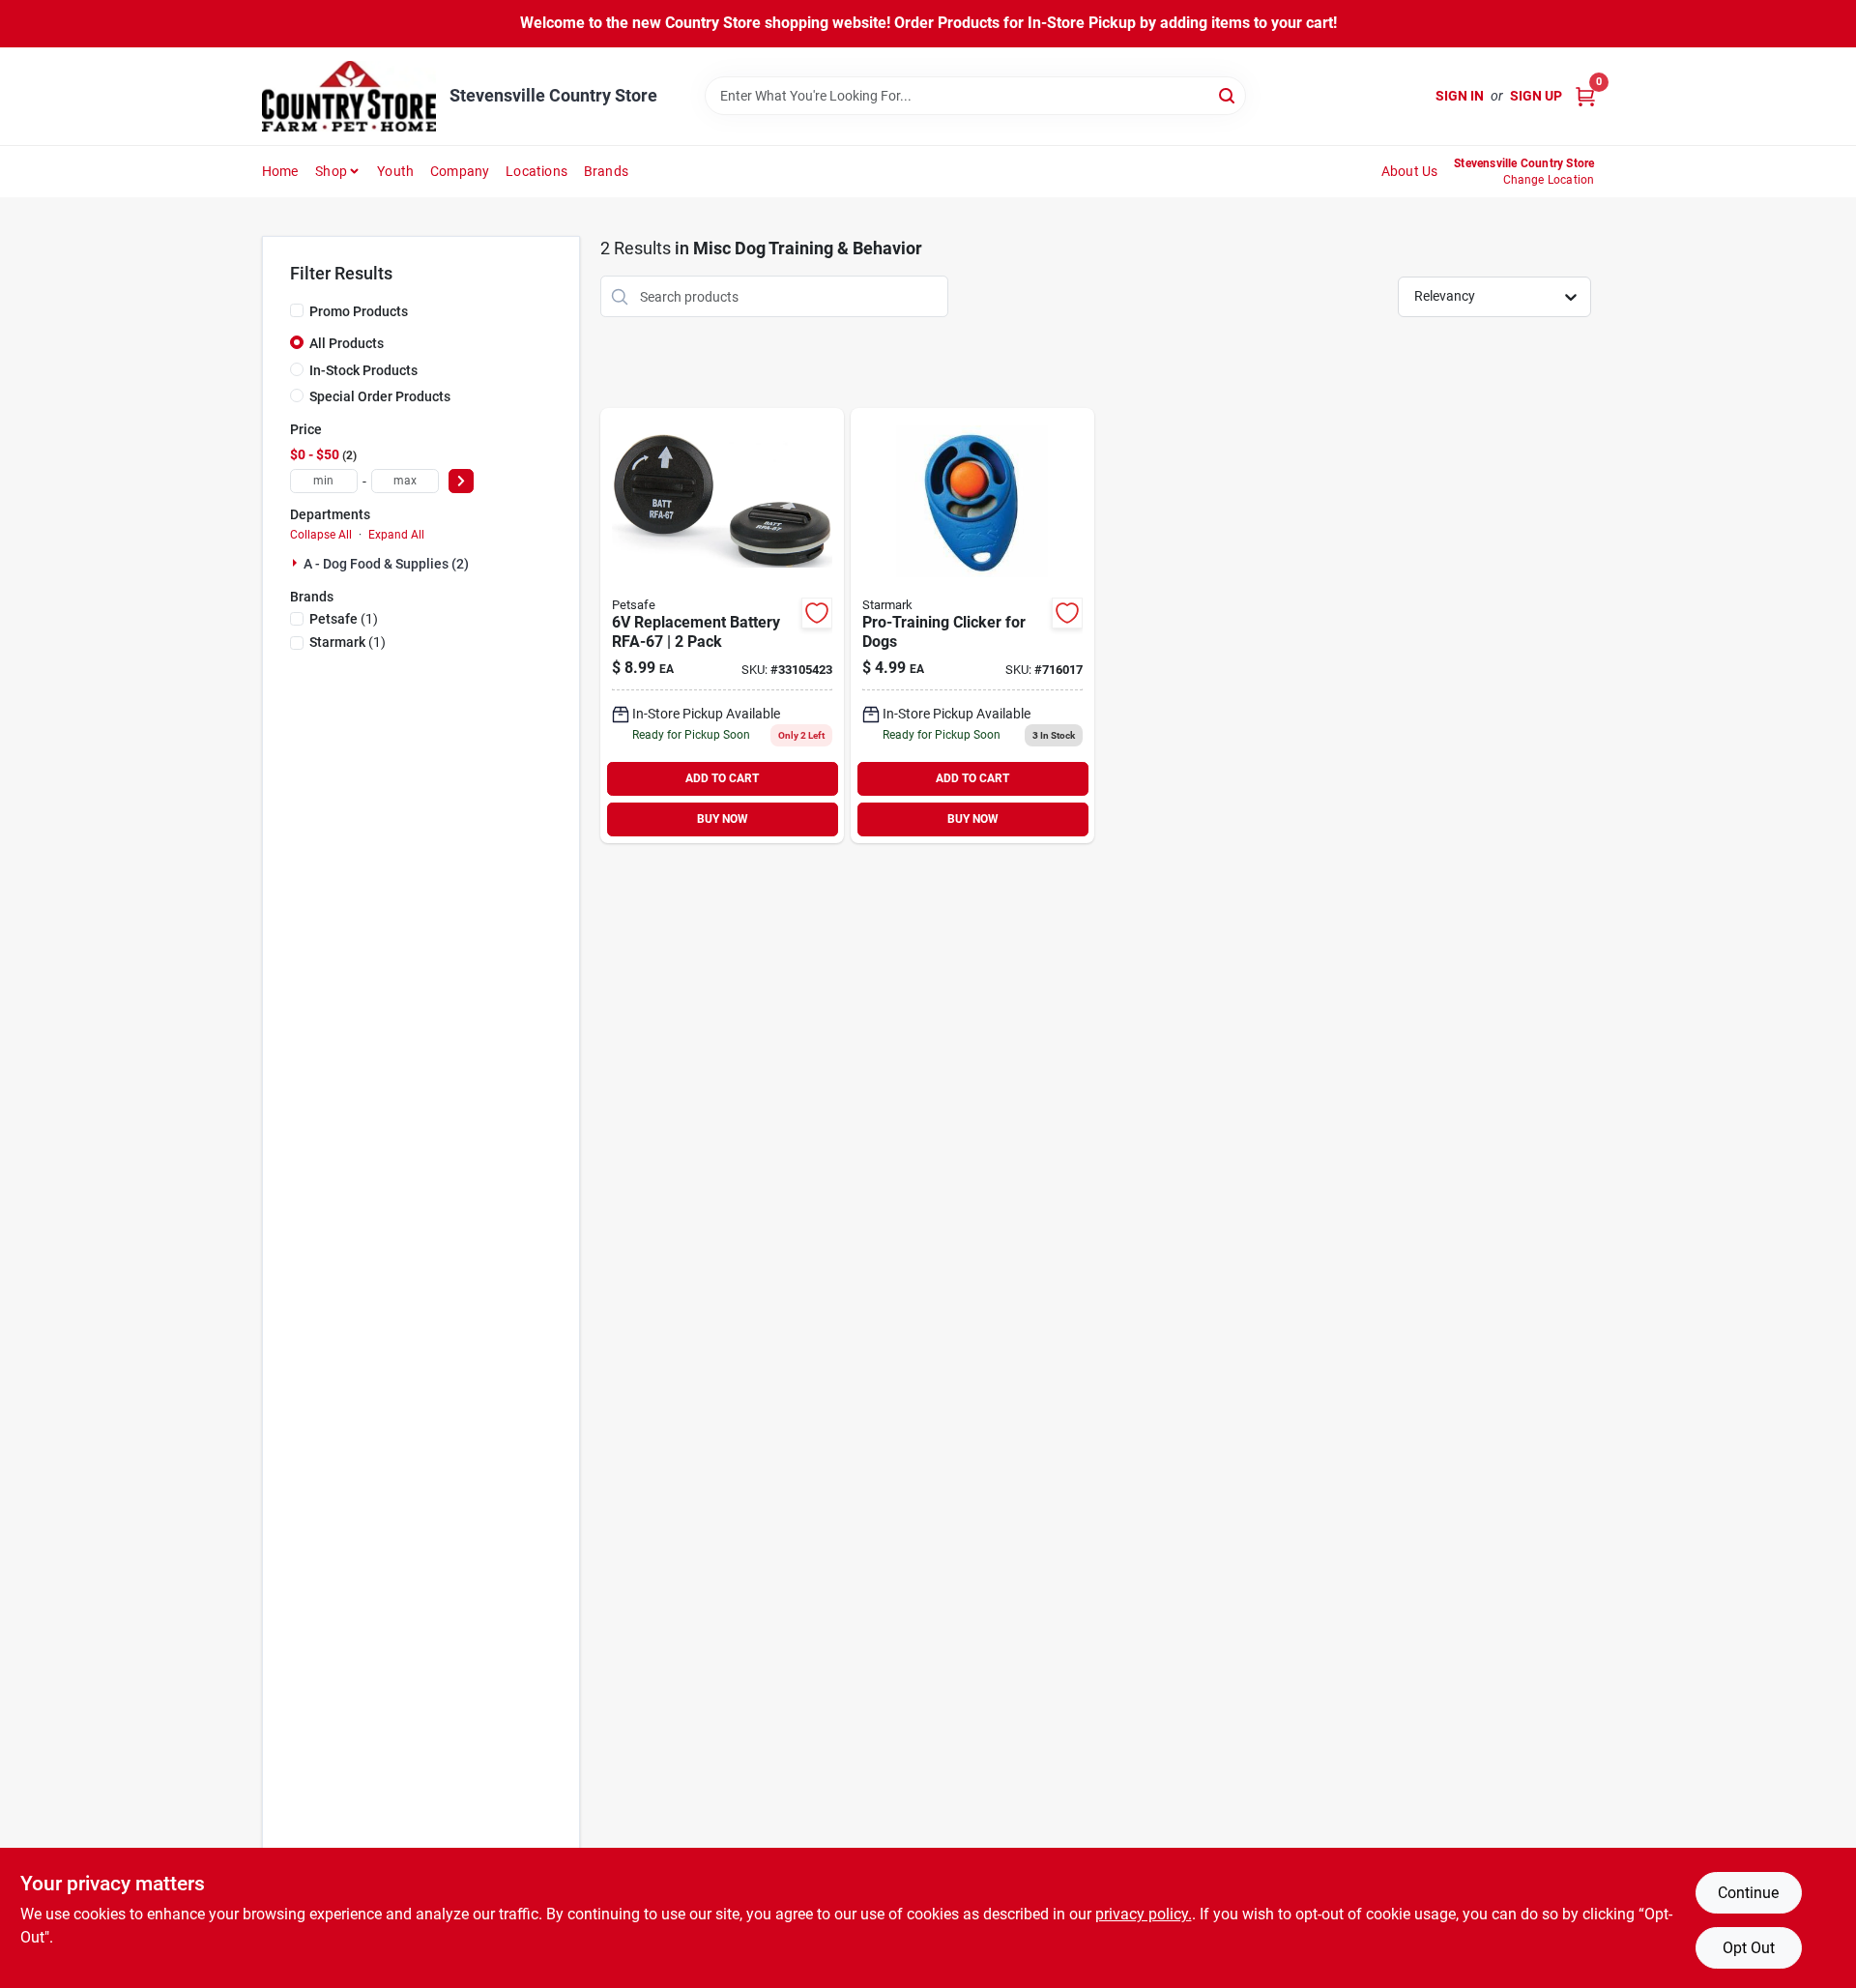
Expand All (396, 535)
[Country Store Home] (349, 96)
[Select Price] (461, 481)
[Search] (1228, 94)
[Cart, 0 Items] (1585, 96)
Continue (1748, 1893)
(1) (344, 619)
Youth (395, 171)
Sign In (1460, 96)
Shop (331, 171)
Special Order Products (380, 396)
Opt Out (1749, 1948)
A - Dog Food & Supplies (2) (386, 564)
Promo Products (359, 311)
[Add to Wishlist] (817, 613)
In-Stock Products (363, 370)
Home (280, 171)
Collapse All (321, 535)
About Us (1410, 171)
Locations (536, 171)
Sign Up (1536, 96)
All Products (347, 343)
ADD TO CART (722, 778)
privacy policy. (1144, 1914)
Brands (606, 171)
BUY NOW (723, 819)
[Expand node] (297, 563)
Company (460, 171)
